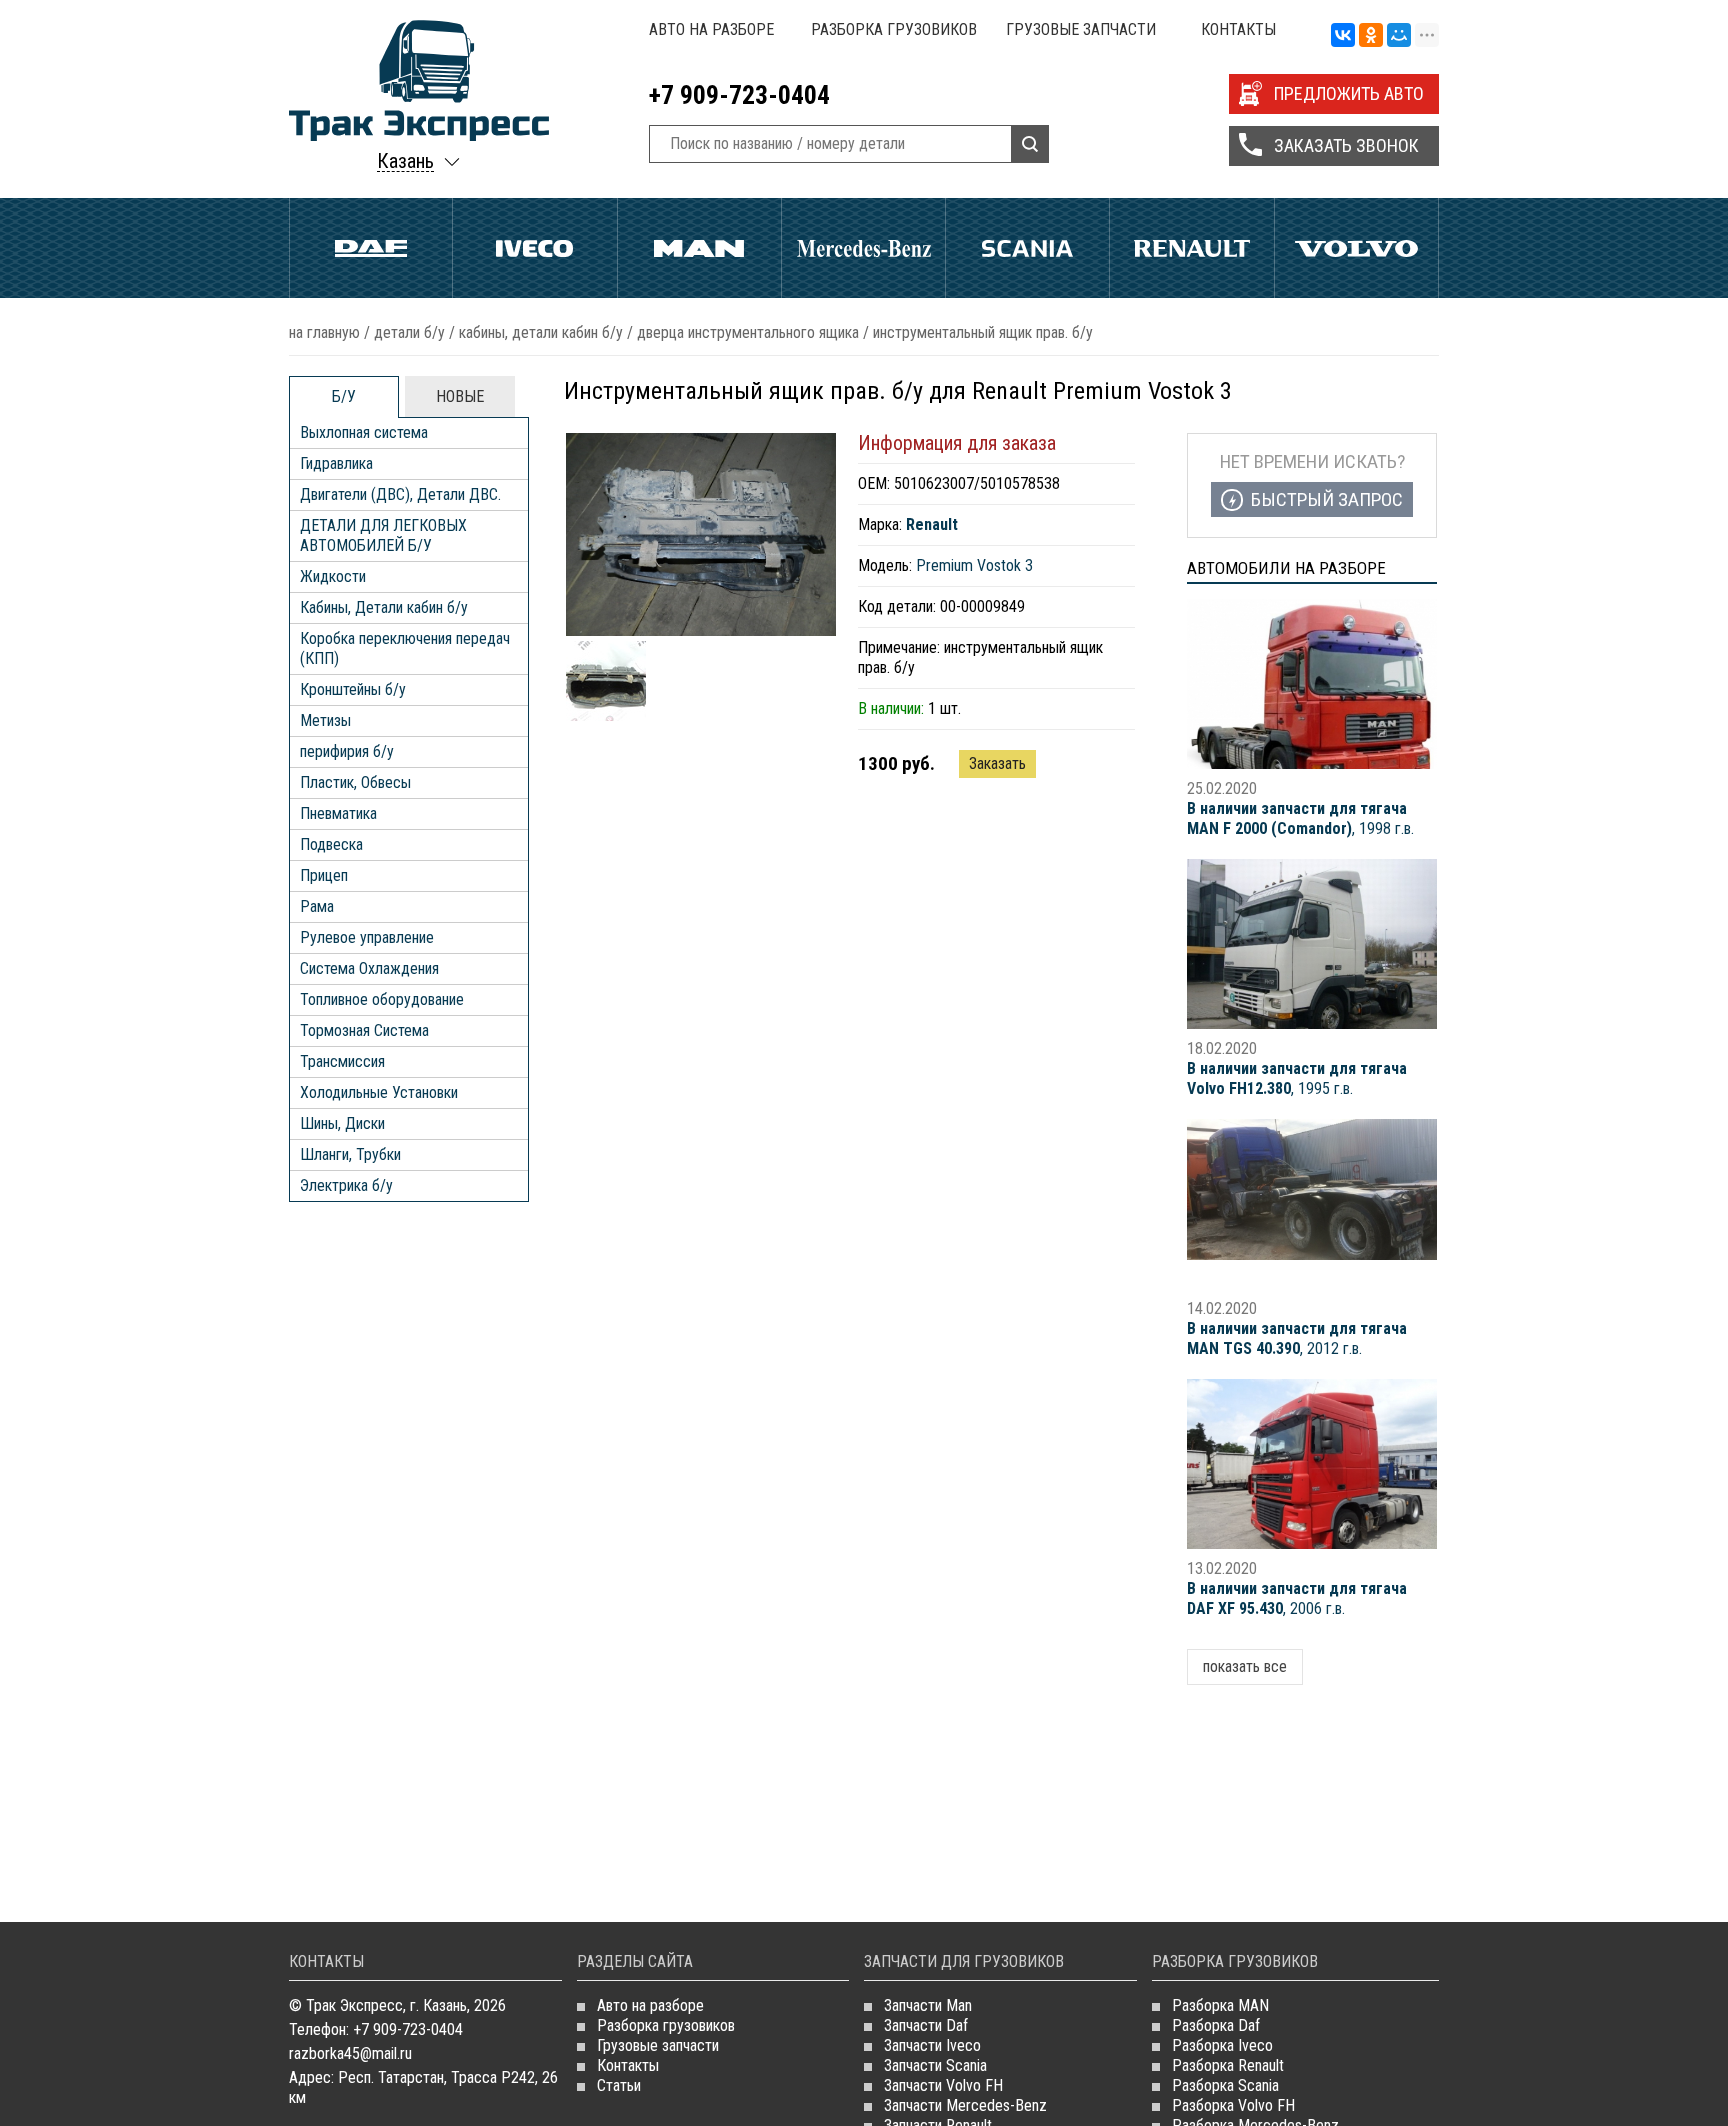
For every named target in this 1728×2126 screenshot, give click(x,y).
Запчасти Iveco (932, 2045)
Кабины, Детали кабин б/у (541, 332)
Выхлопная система (364, 432)
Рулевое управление (367, 937)
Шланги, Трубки (350, 1154)
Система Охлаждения (369, 968)
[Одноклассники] (1371, 36)
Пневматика (338, 813)
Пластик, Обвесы (355, 782)
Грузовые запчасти (1081, 29)
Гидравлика (336, 463)
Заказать (997, 763)
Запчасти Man (928, 2005)
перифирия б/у (347, 751)
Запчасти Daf (926, 2025)
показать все (1245, 1666)
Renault (1191, 248)
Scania (1027, 248)
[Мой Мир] (1399, 36)
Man (699, 248)
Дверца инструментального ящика (748, 332)
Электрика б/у (346, 1185)
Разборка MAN (1220, 2005)
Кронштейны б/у (353, 689)
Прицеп (324, 875)
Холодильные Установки (379, 1092)
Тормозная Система (364, 1030)
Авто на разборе (711, 29)
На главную (324, 332)
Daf (371, 248)
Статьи (619, 2085)
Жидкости (333, 576)
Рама (317, 906)
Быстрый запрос (1327, 499)
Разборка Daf (1216, 2025)
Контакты (1238, 29)
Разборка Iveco (1222, 2045)
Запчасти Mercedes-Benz (965, 2105)
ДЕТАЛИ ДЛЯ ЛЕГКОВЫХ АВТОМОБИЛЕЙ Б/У (383, 535)
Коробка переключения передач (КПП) (405, 648)
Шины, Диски (342, 1123)
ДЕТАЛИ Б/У (409, 332)
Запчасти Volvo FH (943, 2085)
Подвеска (331, 844)
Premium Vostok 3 (974, 565)
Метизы (325, 720)
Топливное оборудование (382, 999)
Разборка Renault (1228, 2065)
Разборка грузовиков (894, 29)
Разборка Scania (1225, 2085)
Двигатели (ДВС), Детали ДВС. (400, 494)
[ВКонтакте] (1343, 36)
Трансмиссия (342, 1061)
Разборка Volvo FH (1233, 2105)
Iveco (534, 248)
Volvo (1356, 248)
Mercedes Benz (863, 248)
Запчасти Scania (935, 2065)
